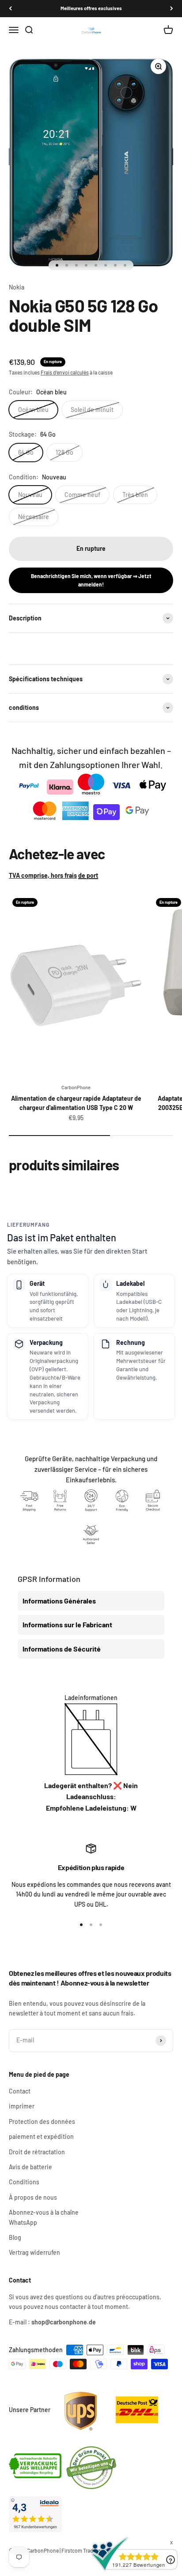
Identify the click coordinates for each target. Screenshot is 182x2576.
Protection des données (42, 2121)
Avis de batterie (30, 2167)
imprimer (22, 2106)
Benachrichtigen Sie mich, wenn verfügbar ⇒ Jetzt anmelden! (91, 580)
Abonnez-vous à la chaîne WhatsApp (44, 2217)
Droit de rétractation (37, 2152)
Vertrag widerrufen (34, 2252)
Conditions (24, 2182)
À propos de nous (33, 2197)
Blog (15, 2237)
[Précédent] (10, 9)
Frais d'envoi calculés (65, 372)
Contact (20, 2091)
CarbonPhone (76, 1087)
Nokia (17, 287)
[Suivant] (172, 9)
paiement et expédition (41, 2136)
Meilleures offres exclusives (91, 8)
